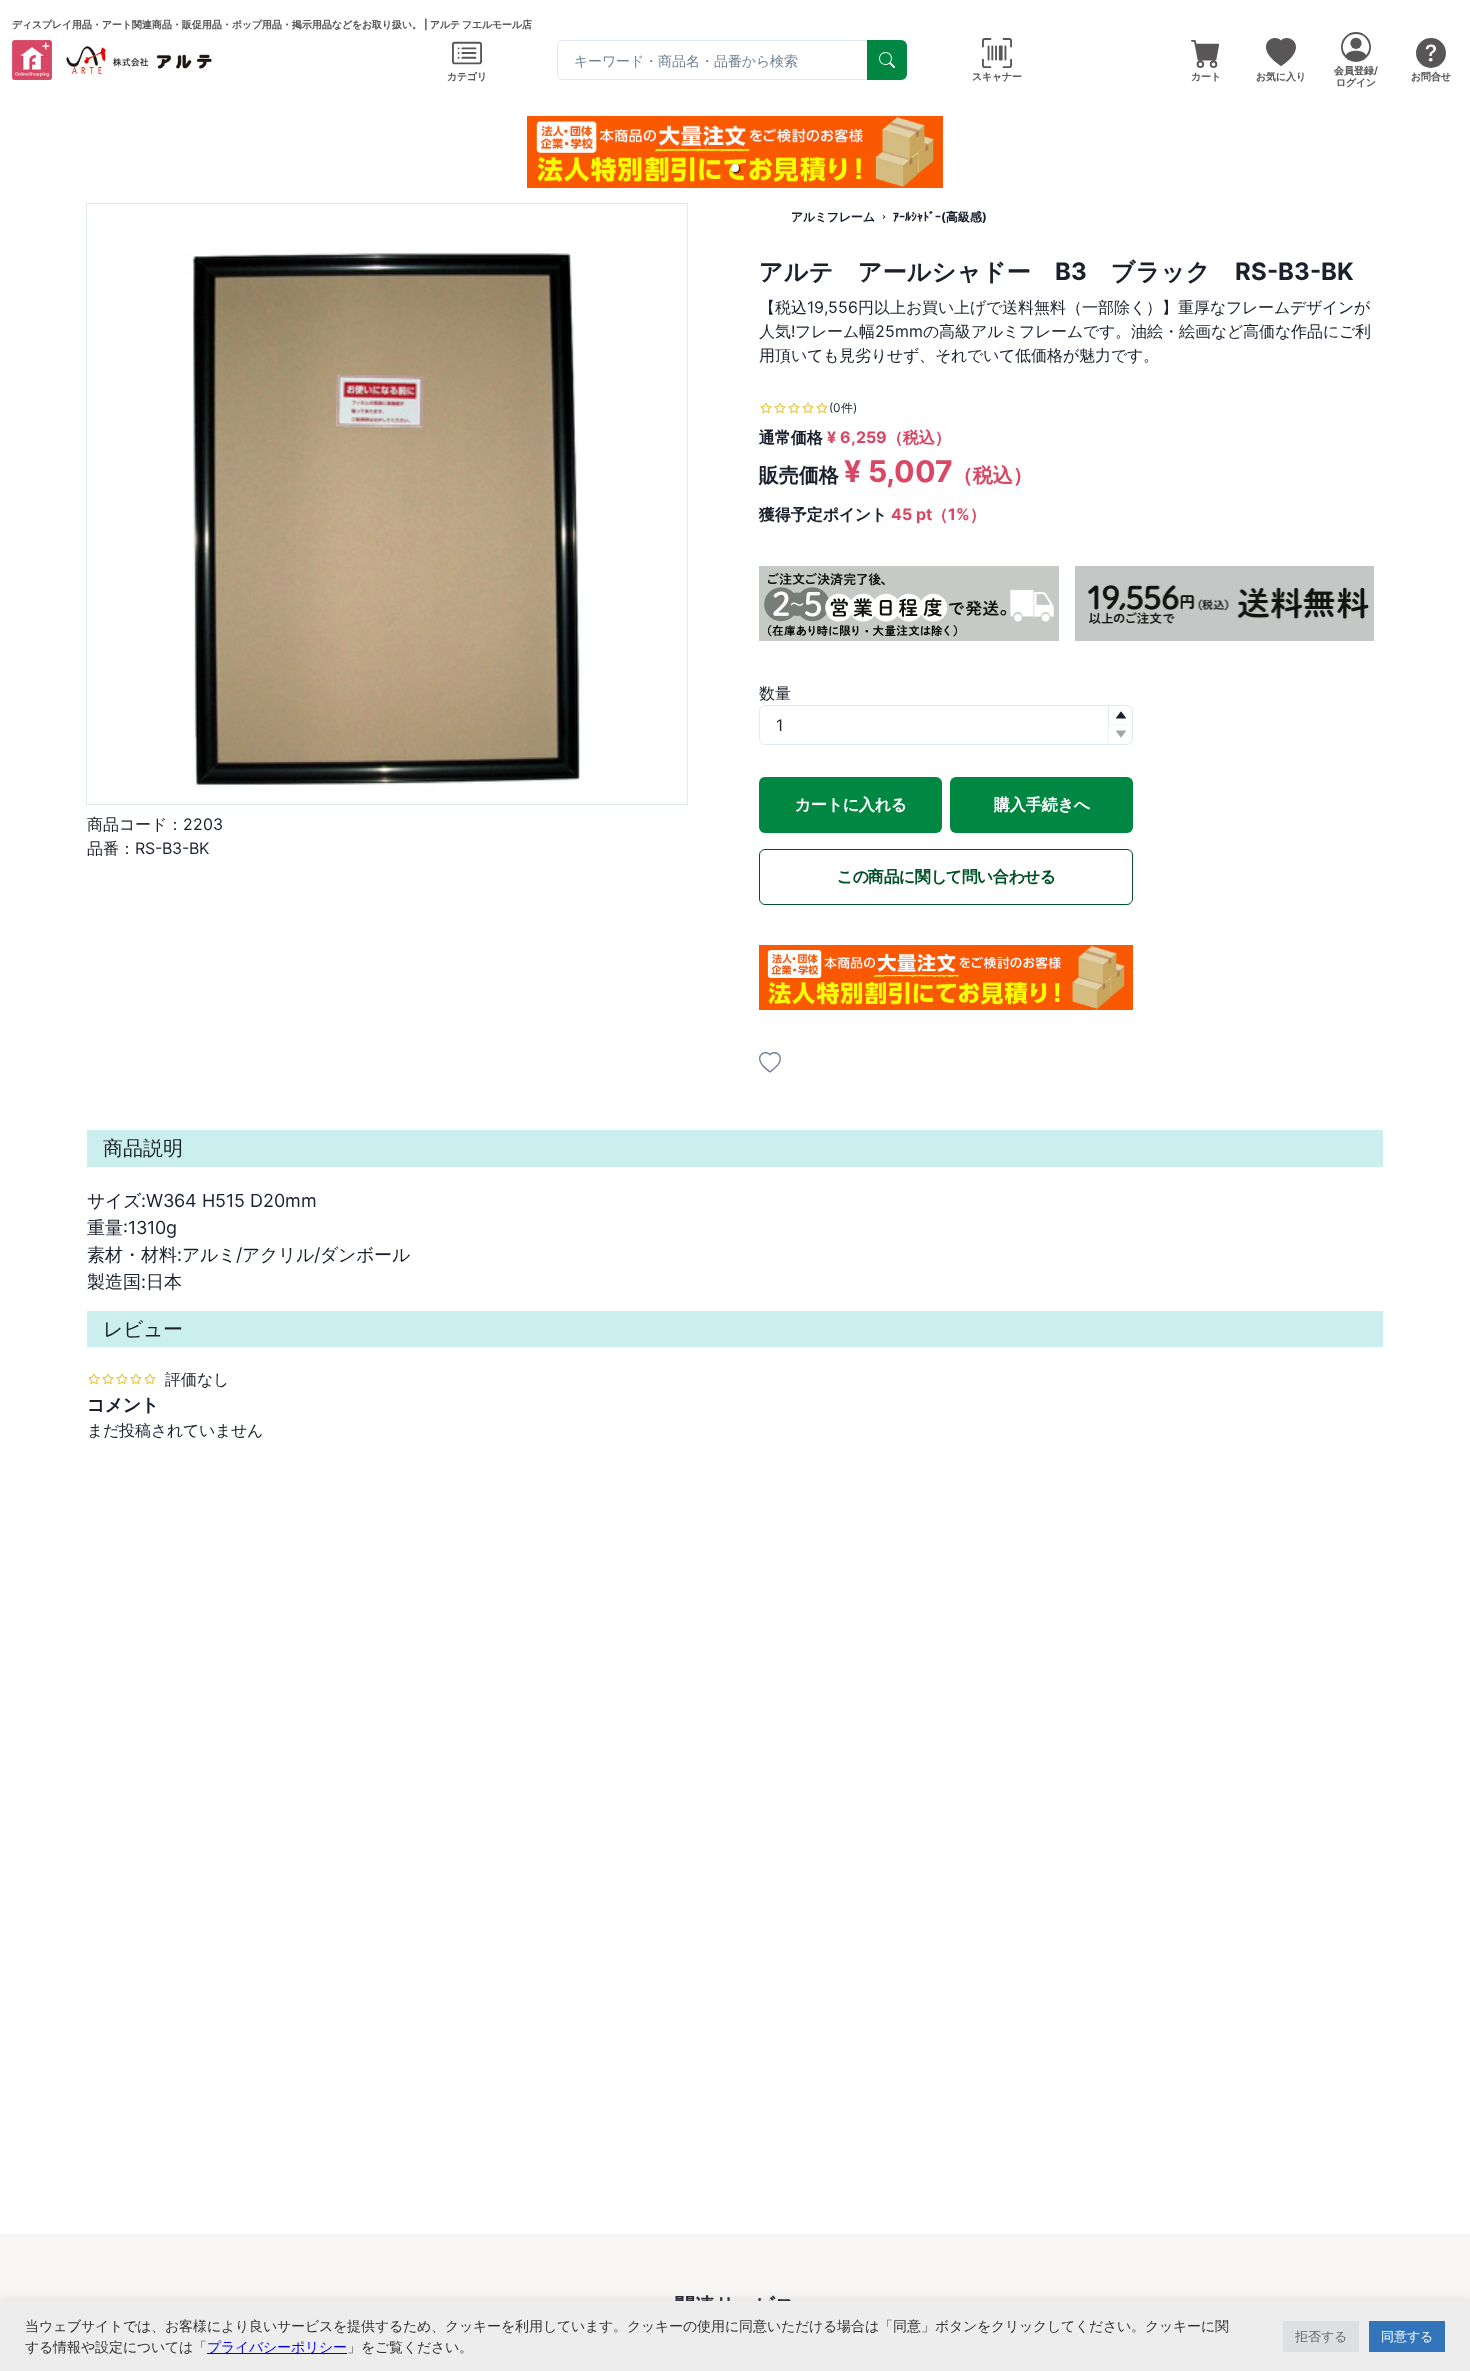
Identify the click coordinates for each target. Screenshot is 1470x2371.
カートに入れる (851, 804)
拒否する (1321, 2336)
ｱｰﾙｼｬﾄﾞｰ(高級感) (940, 216)
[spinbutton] (946, 725)
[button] (735, 168)
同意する (1407, 2336)
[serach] (887, 60)
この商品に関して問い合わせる (946, 876)
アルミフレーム (833, 216)
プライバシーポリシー (277, 2346)
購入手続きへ (1042, 804)
